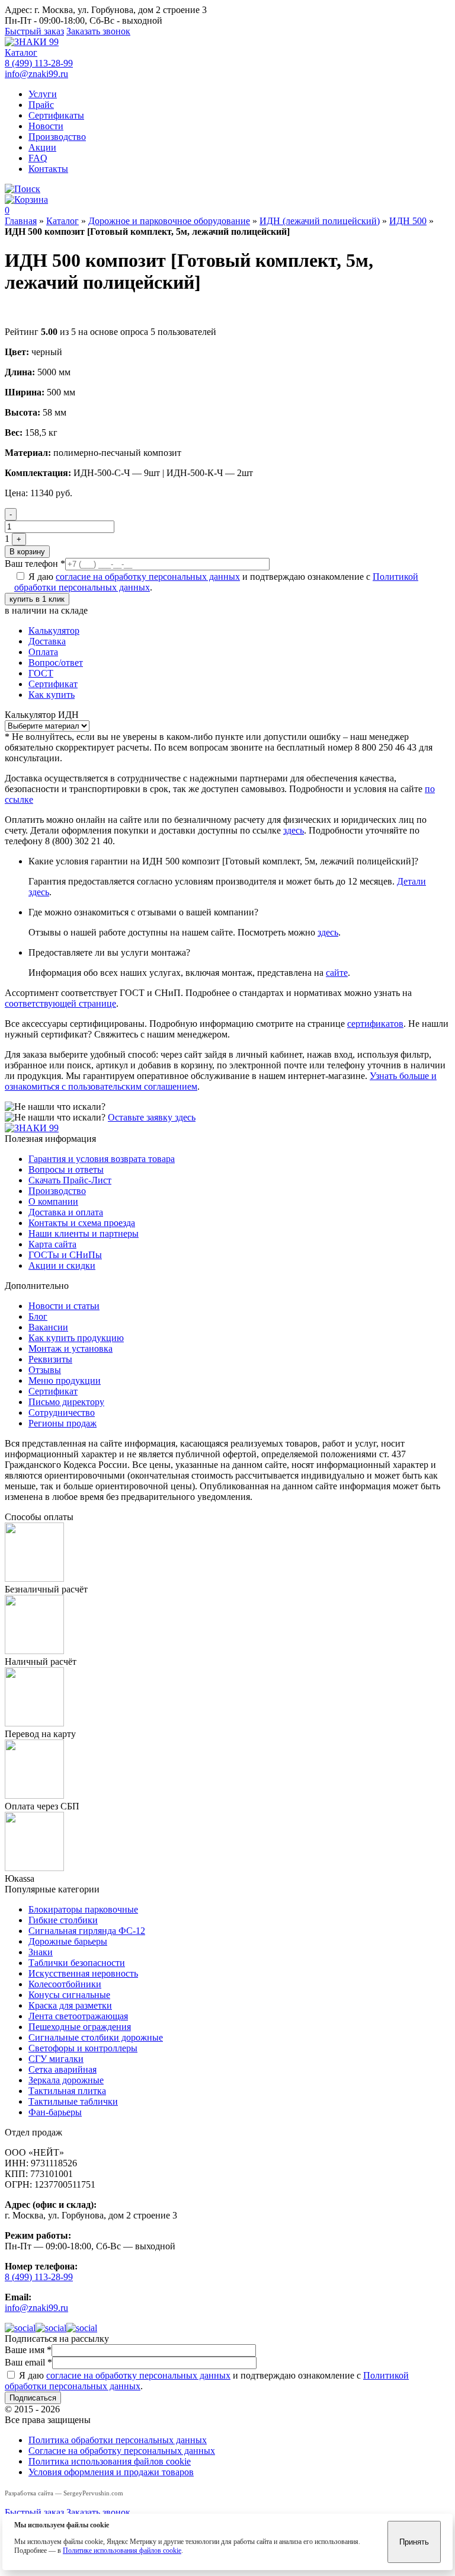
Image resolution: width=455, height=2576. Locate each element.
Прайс (41, 105)
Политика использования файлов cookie (110, 2461)
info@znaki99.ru (36, 74)
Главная (21, 221)
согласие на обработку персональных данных (148, 577)
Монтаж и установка (71, 1348)
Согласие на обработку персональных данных (122, 2451)
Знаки (41, 1952)
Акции (42, 147)
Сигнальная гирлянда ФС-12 (87, 1931)
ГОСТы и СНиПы (65, 1255)
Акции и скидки (62, 1265)
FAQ (38, 158)
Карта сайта (52, 1244)
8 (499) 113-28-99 (39, 63)
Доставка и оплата (66, 1212)
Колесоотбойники (65, 1984)
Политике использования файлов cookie (122, 2551)
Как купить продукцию (76, 1338)
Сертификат (53, 684)
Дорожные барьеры (68, 1941)
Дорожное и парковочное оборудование (169, 221)
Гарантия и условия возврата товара (102, 1159)
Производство (57, 137)
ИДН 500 (408, 221)
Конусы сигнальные (69, 1995)
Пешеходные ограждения (80, 2027)
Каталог (21, 52)
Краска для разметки (70, 2005)
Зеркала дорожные (66, 2080)
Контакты (48, 169)
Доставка (47, 641)
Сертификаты (56, 115)
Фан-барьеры (55, 2112)
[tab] (239, 631)
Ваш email (28, 2362)
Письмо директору (66, 1402)
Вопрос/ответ (56, 663)
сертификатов (375, 1024)
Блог (38, 1316)
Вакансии (48, 1327)
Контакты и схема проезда (82, 1223)
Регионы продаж (63, 1423)
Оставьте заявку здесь (152, 1117)
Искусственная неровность (83, 1973)
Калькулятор (54, 631)
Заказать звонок (98, 31)
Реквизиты (50, 1359)
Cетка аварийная (63, 2069)
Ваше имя (28, 2350)
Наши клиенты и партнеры (84, 1233)
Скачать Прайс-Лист (70, 1180)
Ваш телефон (35, 564)
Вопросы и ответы (66, 1169)
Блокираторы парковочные (83, 1909)
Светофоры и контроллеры (83, 2048)
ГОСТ (41, 673)
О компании (53, 1201)
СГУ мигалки (56, 2059)
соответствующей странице (60, 1003)
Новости (46, 126)
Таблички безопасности (77, 1963)
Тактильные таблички (73, 2101)
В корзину (27, 552)
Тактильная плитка (67, 2091)
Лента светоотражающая (78, 2016)
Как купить (52, 695)
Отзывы (45, 1370)
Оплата (43, 652)
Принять (414, 2542)
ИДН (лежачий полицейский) (320, 221)
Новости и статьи (64, 1306)
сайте (337, 973)
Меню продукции (65, 1380)
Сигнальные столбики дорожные (96, 2037)
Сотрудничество (62, 1413)
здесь (294, 830)
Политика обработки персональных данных (118, 2440)
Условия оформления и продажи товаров (111, 2472)
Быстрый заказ (34, 31)
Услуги (43, 94)
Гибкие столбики (63, 1920)
